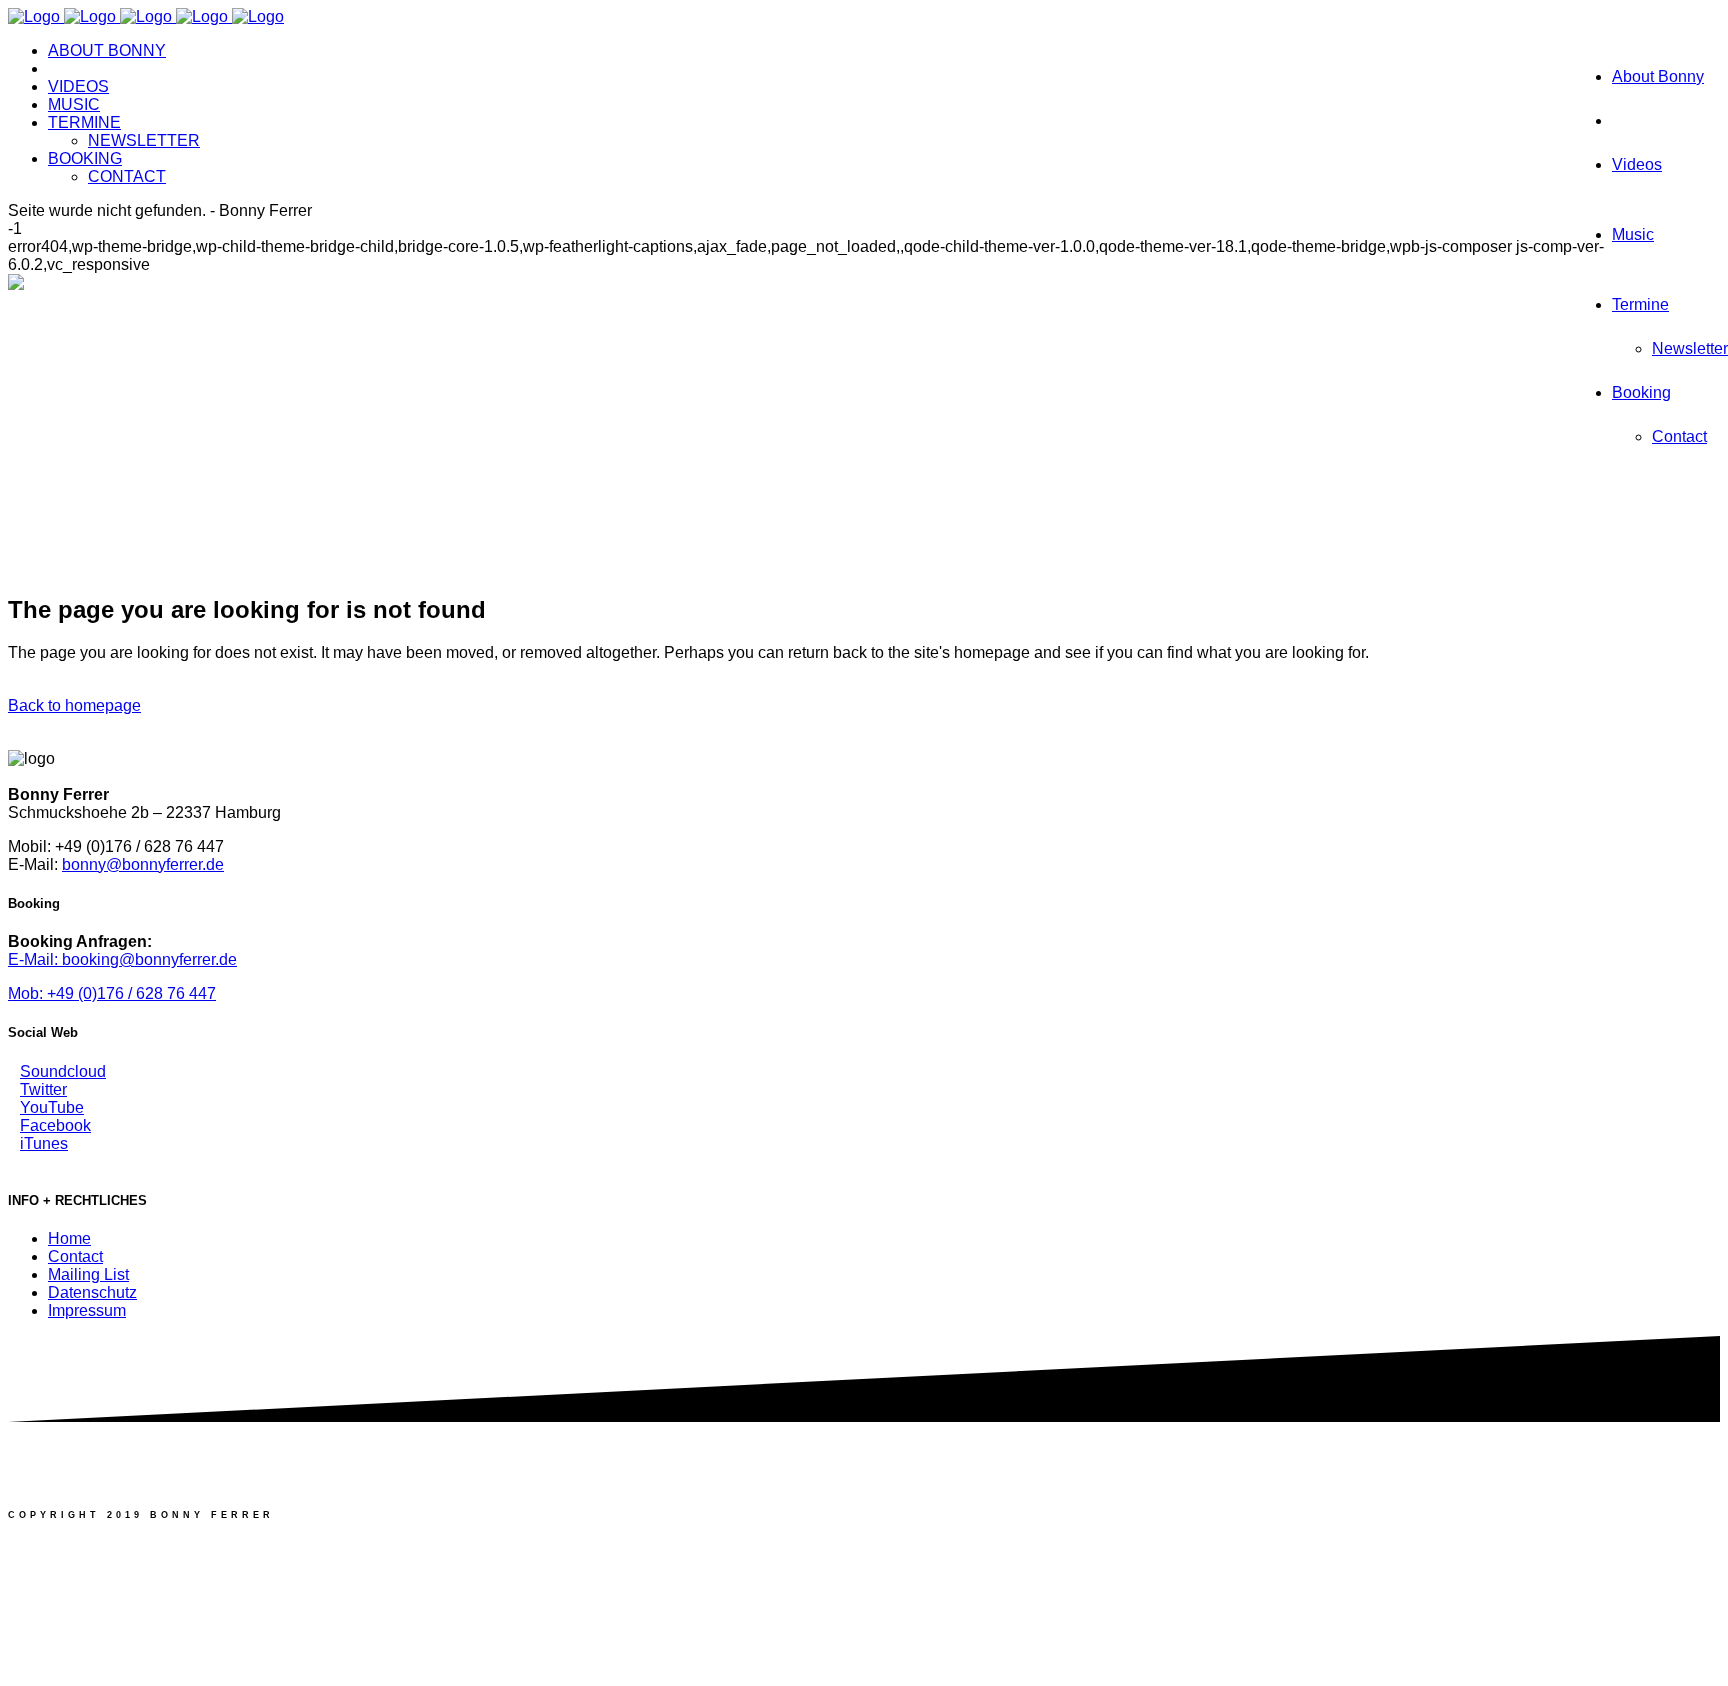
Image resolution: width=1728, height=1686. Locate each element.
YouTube (52, 1107)
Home (69, 1238)
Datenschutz (92, 1292)
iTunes (44, 1143)
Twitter (43, 1089)
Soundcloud (63, 1071)
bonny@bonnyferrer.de (143, 864)
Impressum (87, 1310)
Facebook (55, 1125)
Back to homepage (74, 705)
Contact (75, 1256)
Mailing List (88, 1274)
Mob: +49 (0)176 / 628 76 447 (112, 993)
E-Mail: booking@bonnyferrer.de (122, 959)
